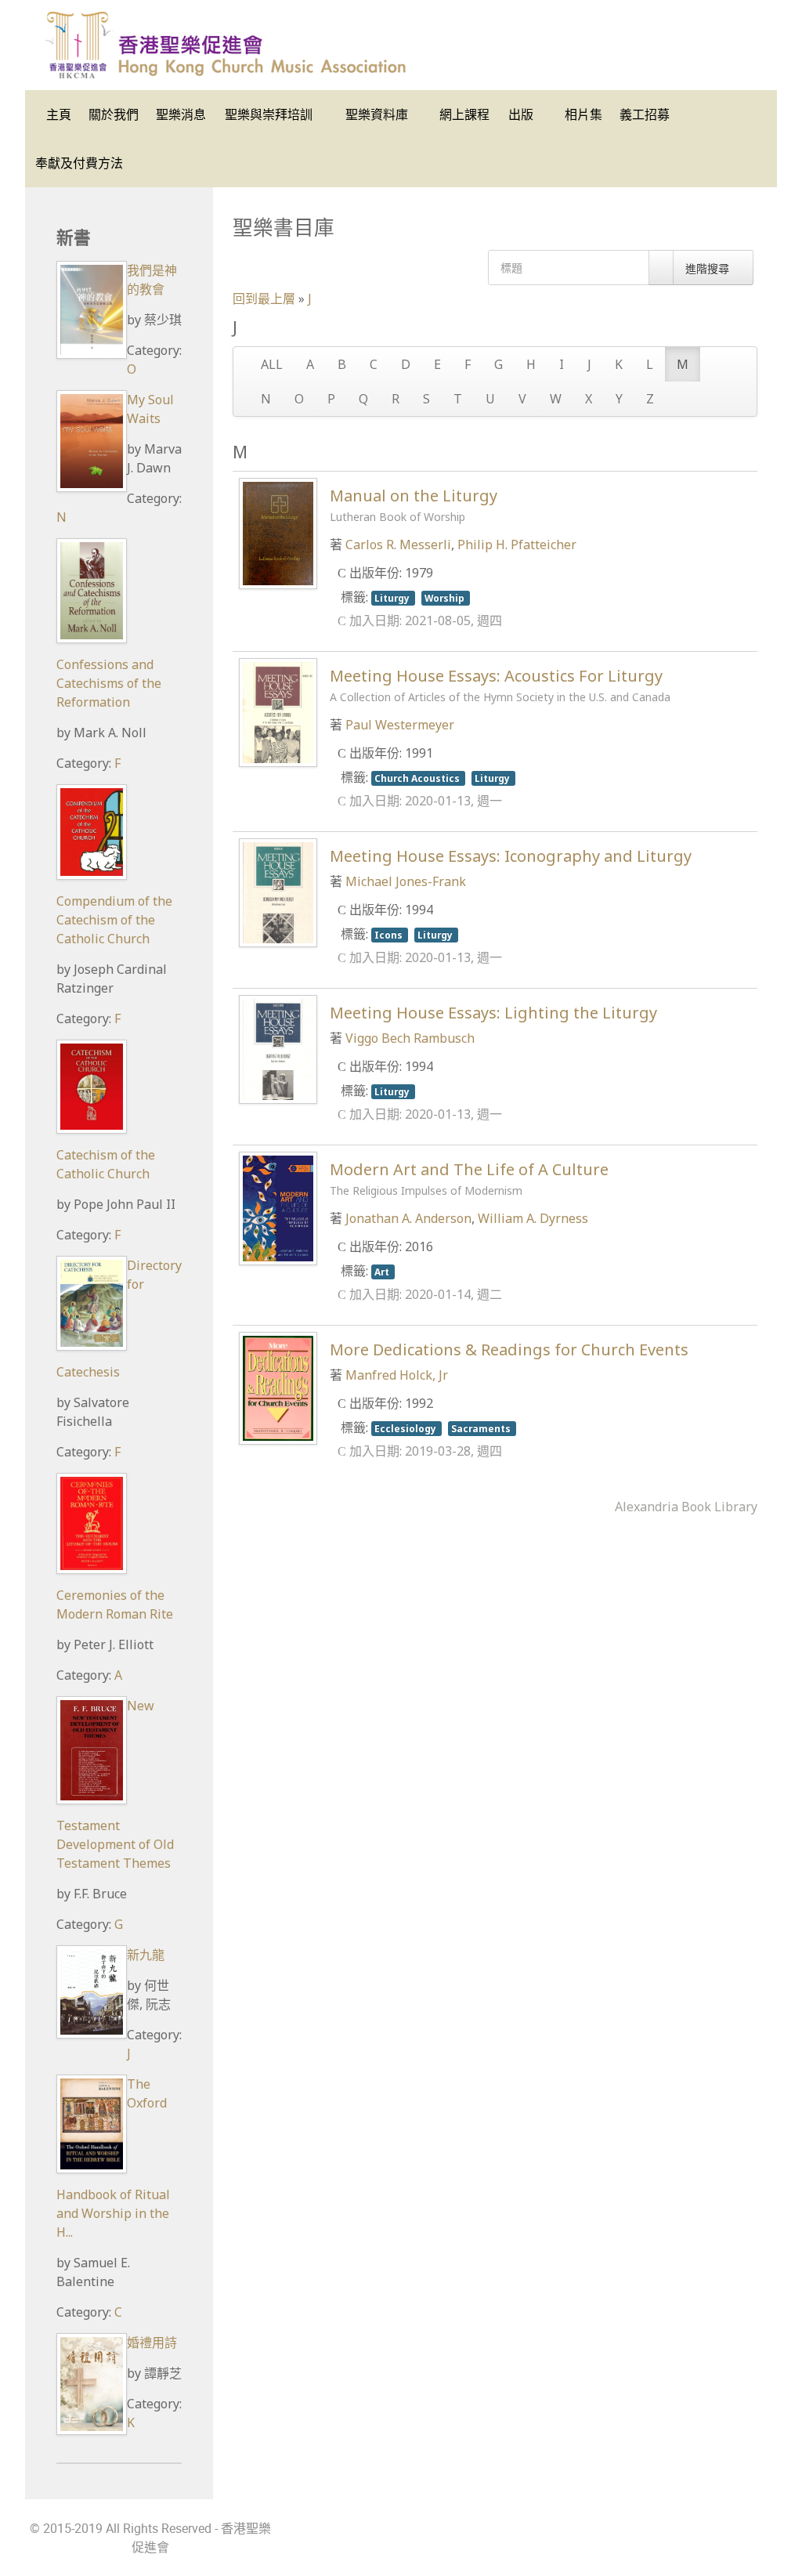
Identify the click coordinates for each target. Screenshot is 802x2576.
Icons (390, 935)
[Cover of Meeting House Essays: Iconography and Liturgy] (278, 892)
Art (383, 1272)
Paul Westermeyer (400, 725)
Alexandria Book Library (686, 1507)
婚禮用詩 (152, 2343)
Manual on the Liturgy (414, 505)
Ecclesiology (406, 1428)
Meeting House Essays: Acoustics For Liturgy (500, 685)
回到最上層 (264, 298)
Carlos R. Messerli (398, 545)
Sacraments (482, 1428)
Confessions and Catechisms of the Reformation (109, 683)
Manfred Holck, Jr (397, 1375)
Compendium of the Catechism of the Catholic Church (114, 920)
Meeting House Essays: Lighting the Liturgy (493, 1013)
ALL (272, 364)
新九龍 (146, 1955)
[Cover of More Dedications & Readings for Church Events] (278, 1387)
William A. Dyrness (533, 1218)
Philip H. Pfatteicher (517, 545)
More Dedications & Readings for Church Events (509, 1350)
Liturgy (393, 598)
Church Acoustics (418, 778)
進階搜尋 (709, 268)
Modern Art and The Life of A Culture (469, 1178)
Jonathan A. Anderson (408, 1218)
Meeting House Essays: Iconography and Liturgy (511, 856)
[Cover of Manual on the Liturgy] (278, 532)
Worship (446, 598)
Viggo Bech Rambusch (410, 1038)
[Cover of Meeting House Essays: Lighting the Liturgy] (278, 1048)
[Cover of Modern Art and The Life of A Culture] (278, 1207)
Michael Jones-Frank (406, 881)
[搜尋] (661, 268)
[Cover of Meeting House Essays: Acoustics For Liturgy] (278, 711)
